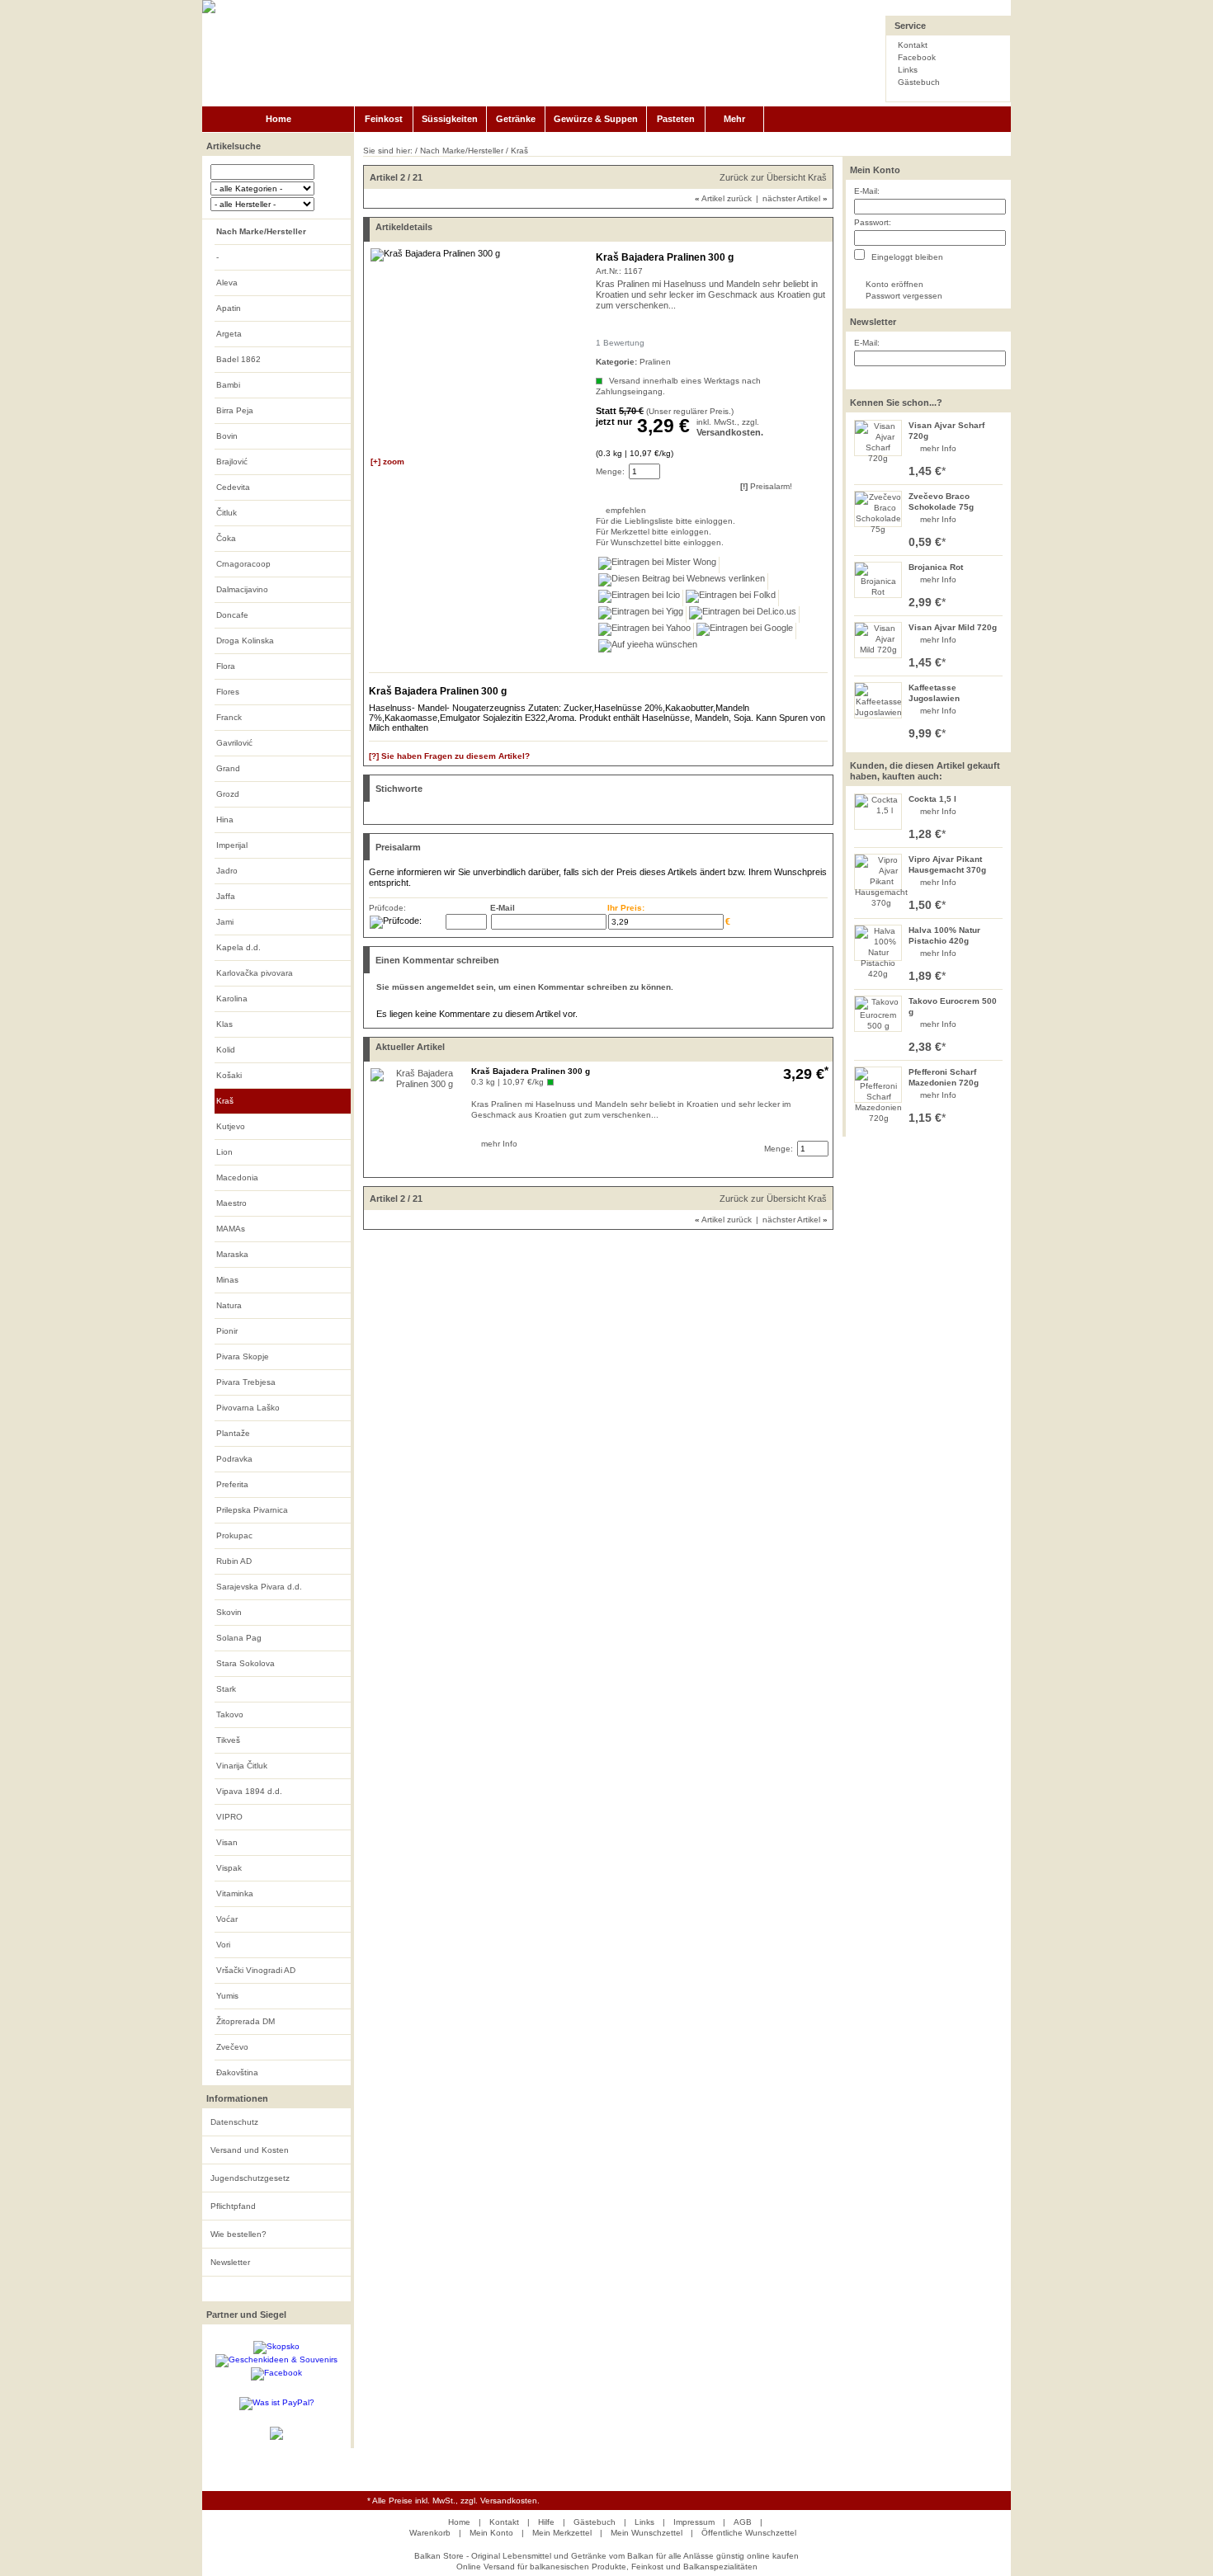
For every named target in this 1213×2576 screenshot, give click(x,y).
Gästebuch (919, 82)
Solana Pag (239, 1638)
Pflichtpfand (233, 2206)
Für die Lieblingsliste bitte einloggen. (597, 521)
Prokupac (234, 1535)
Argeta (229, 334)
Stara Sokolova (245, 1663)
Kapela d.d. (238, 947)
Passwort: (873, 222)
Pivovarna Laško (248, 1408)
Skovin (229, 1612)
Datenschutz (234, 2122)
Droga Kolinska (245, 640)
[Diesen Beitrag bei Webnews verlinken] (682, 582)
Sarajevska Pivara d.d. (259, 1587)
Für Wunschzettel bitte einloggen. (597, 542)
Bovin (227, 436)
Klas (224, 1024)
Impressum (694, 2522)
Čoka (226, 538)
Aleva (227, 283)
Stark (226, 1689)
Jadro (227, 871)
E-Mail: (867, 191)
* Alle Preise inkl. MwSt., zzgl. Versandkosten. (453, 2501)
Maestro (231, 1203)
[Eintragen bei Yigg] (641, 615)
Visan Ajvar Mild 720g (953, 627)
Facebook (917, 57)
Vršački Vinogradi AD (256, 1970)
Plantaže (233, 1433)
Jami (225, 922)
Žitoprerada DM (245, 2021)
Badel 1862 (238, 359)
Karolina (232, 998)
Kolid (226, 1050)
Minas (227, 1280)
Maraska (232, 1254)
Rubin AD (234, 1561)
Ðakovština (237, 2072)
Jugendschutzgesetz (250, 2178)
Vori (223, 1945)
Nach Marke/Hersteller (261, 231)
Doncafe (232, 615)
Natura (229, 1305)
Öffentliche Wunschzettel (749, 2533)
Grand (228, 768)
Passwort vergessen (904, 296)
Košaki (229, 1075)
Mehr (734, 119)
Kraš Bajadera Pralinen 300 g (531, 1071)
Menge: (610, 471)
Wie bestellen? (238, 2234)
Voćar (227, 1919)
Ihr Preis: (626, 908)
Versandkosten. (730, 432)
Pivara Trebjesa (246, 1382)
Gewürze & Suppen (596, 119)
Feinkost (384, 119)
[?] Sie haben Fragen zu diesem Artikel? (449, 756)
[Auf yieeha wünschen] (648, 648)
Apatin (229, 308)
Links (908, 70)
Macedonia (237, 1177)
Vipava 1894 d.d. (249, 1791)
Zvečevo (232, 2047)
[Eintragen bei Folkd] (731, 598)
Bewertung (620, 343)
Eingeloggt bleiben (906, 257)
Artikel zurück (723, 198)
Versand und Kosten (250, 2150)
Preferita (232, 1484)
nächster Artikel (795, 198)
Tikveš (228, 1740)
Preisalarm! (766, 486)
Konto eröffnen (894, 284)
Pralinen (655, 362)
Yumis (227, 1996)
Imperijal (232, 845)
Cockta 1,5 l (932, 799)
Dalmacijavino (242, 589)
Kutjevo (231, 1126)
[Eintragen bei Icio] (640, 598)
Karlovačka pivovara (255, 973)
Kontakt (913, 45)
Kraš (225, 1101)
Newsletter (230, 2262)
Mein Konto (875, 170)
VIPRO (229, 1817)
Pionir (227, 1331)
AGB (743, 2522)
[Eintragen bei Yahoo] (645, 631)
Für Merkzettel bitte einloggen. (597, 532)
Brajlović (232, 462)
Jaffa (226, 896)
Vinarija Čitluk (242, 1766)
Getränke (516, 119)
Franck (229, 717)
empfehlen (607, 510)
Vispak (229, 1868)
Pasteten (676, 119)
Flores (228, 692)
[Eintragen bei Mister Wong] (658, 565)
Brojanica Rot (936, 567)
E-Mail (503, 908)
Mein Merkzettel (562, 2533)
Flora (226, 666)
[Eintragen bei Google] (745, 631)
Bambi (228, 385)
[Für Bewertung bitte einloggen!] (603, 328)
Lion (224, 1152)
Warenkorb (430, 2533)
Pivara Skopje (243, 1356)
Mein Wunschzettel (647, 2533)
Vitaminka (235, 1893)
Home (278, 119)
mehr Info (938, 448)
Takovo (230, 1714)
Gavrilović (234, 743)
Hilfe (546, 2522)
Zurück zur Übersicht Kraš (773, 177)
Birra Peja (235, 410)
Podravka (234, 1459)
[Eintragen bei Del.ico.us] (743, 615)
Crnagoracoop (243, 564)
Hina (225, 819)
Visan (227, 1842)
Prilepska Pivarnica (252, 1510)
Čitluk (227, 513)
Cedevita (233, 487)
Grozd (228, 794)
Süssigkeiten (450, 119)
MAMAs (231, 1229)
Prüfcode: (387, 908)
